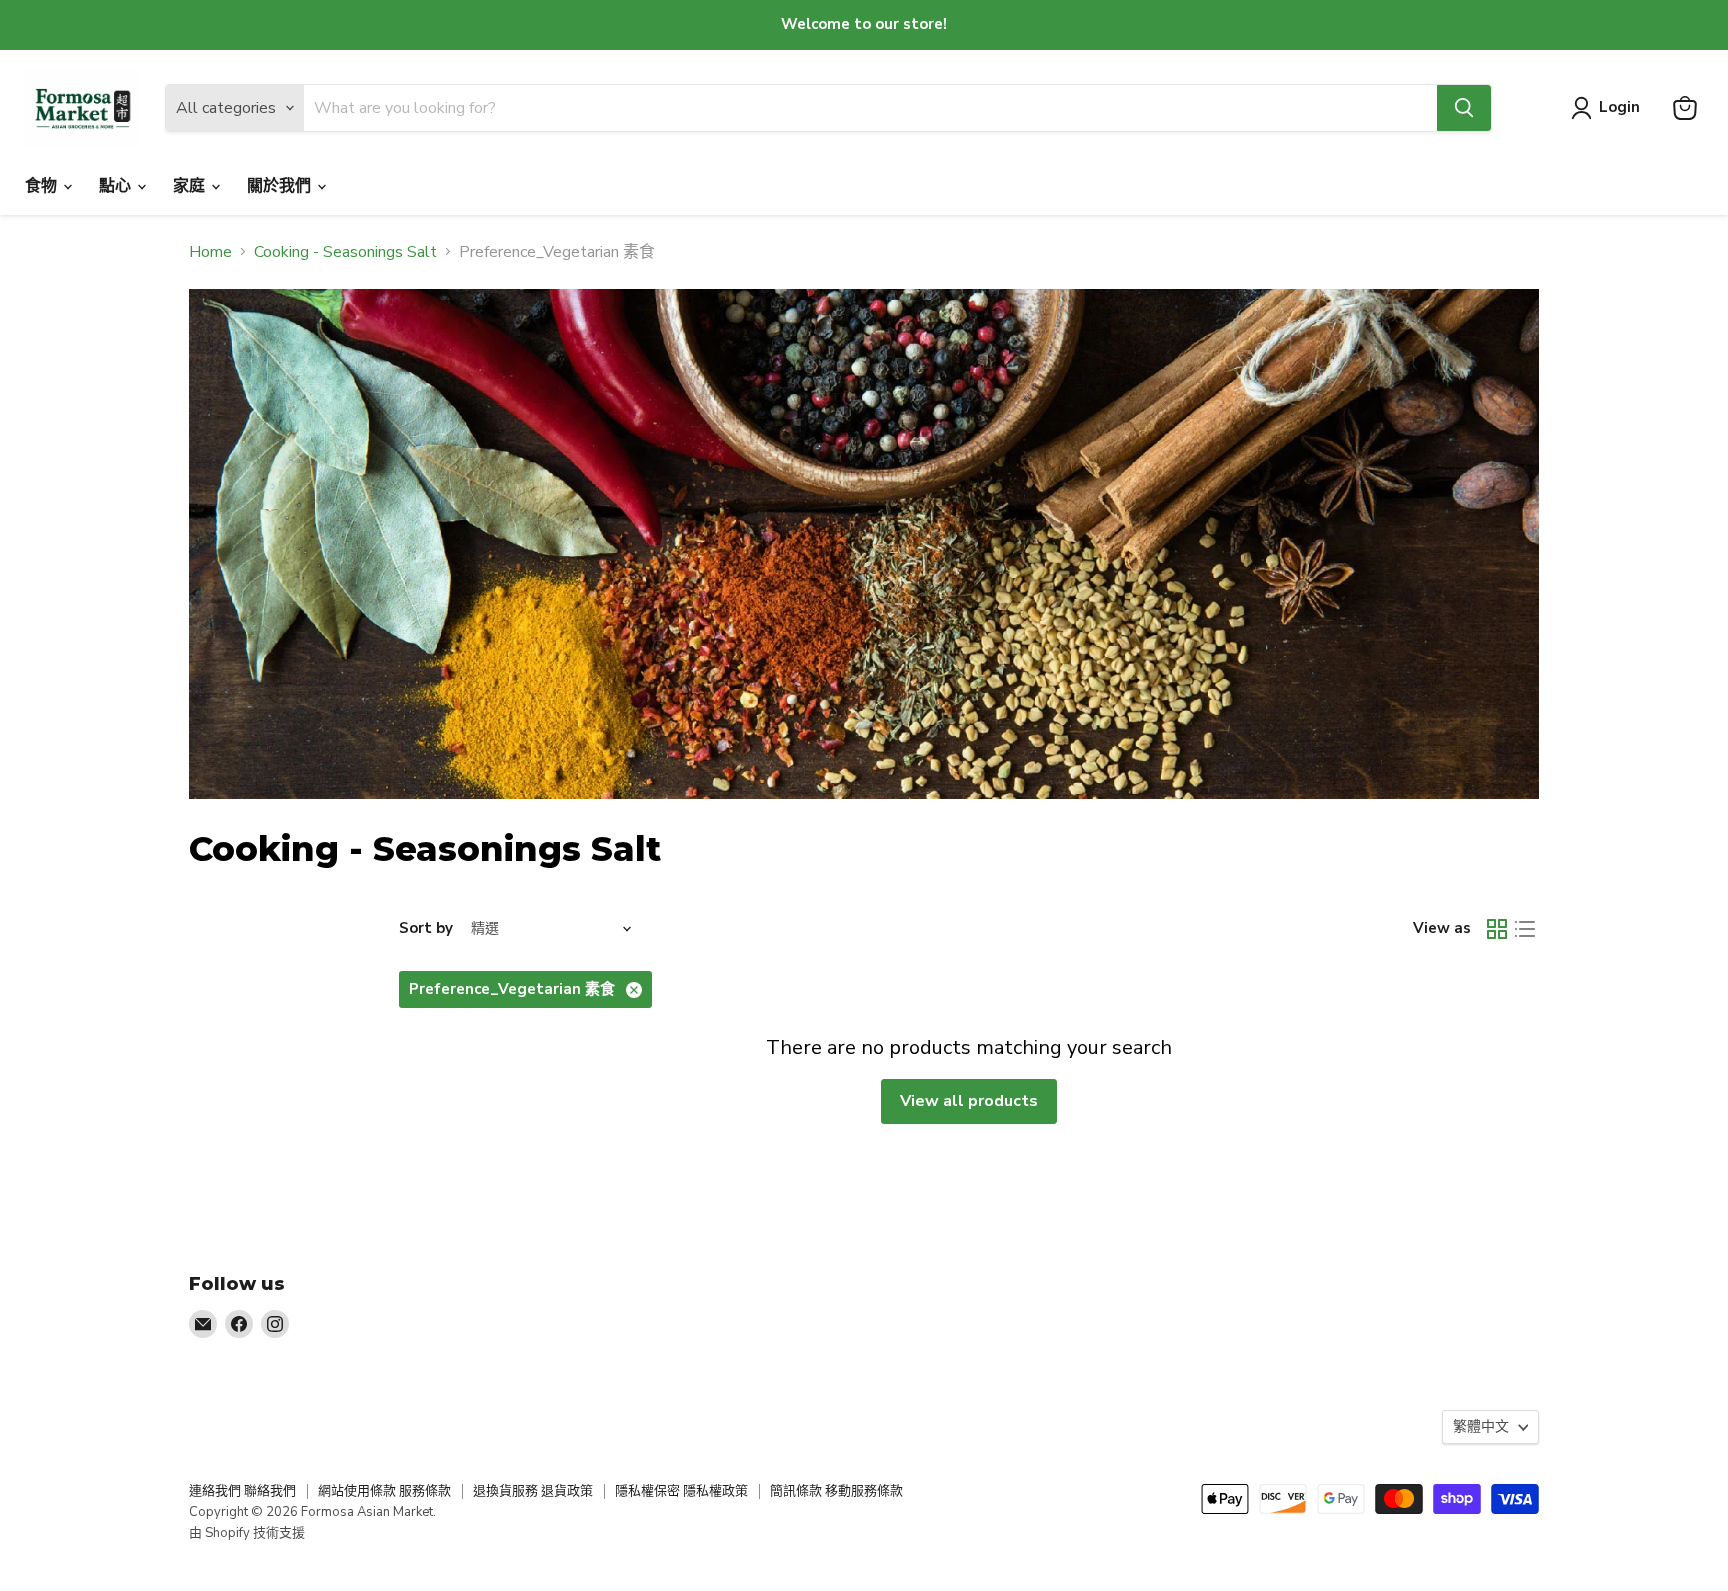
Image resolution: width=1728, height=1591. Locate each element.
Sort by (426, 928)
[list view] (1525, 929)
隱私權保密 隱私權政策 (681, 1491)
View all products (969, 1101)
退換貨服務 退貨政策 (533, 1491)
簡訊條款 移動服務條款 (836, 1491)
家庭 (191, 186)
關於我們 (281, 186)
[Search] (1464, 108)
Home (210, 252)
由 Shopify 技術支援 (247, 1533)
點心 (117, 186)
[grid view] (1497, 929)
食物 (43, 186)
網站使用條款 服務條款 (384, 1491)
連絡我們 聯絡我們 (242, 1491)
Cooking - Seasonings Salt (345, 252)
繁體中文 (1481, 1426)
